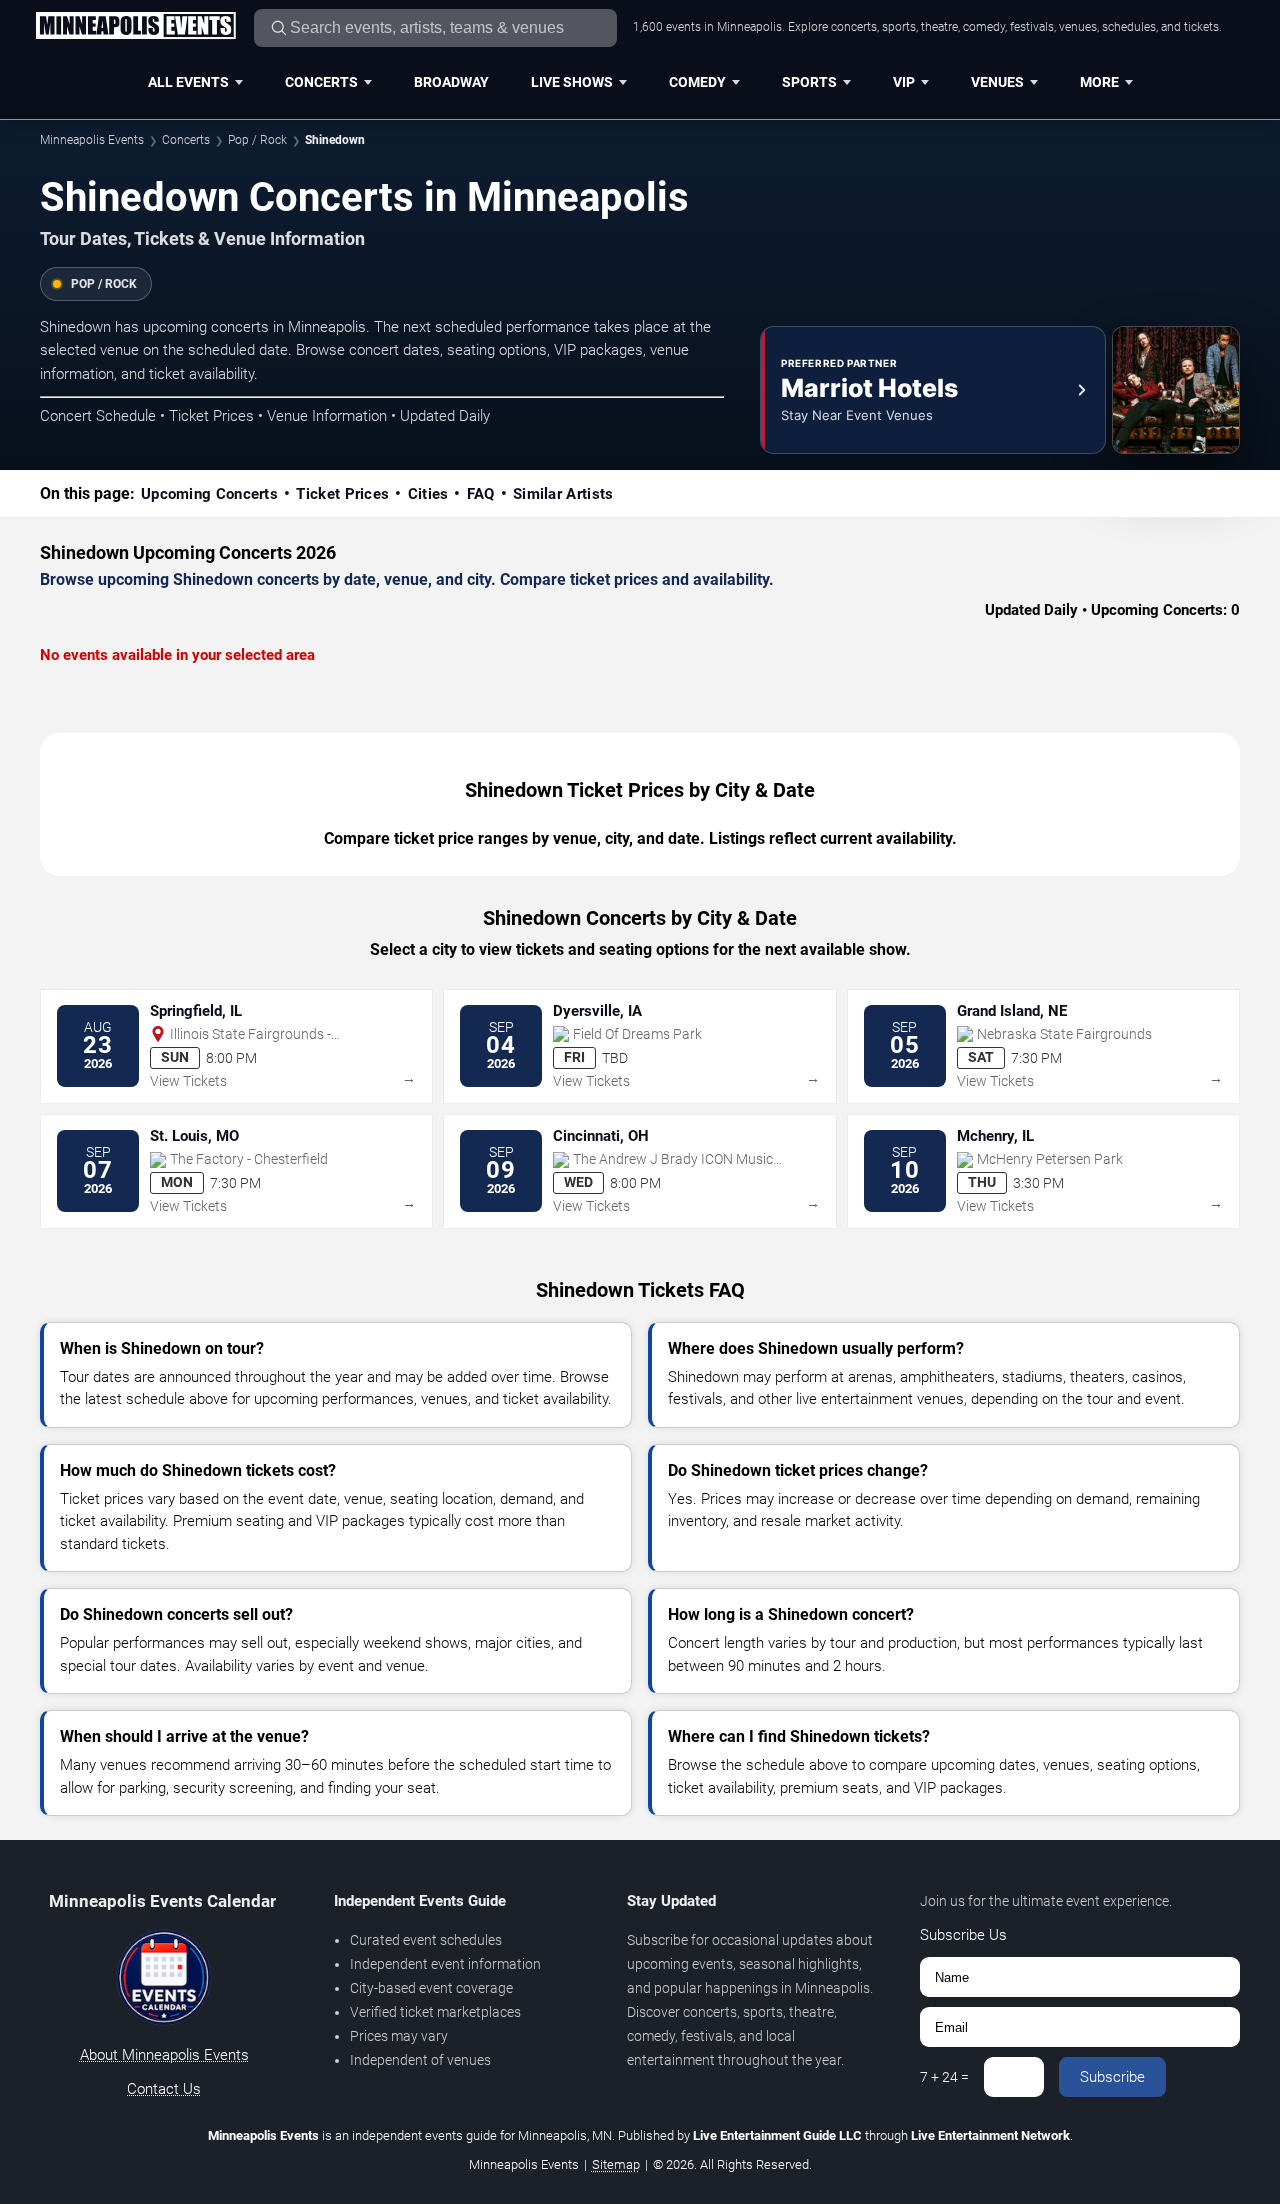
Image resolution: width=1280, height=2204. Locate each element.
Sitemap (616, 2164)
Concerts (321, 82)
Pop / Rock (257, 140)
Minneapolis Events (92, 140)
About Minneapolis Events (164, 2055)
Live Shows (572, 82)
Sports (809, 82)
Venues (997, 82)
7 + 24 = (944, 2077)
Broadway (451, 82)
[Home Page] (135, 27)
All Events (188, 82)
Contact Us (164, 2089)
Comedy (697, 82)
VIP (904, 82)
